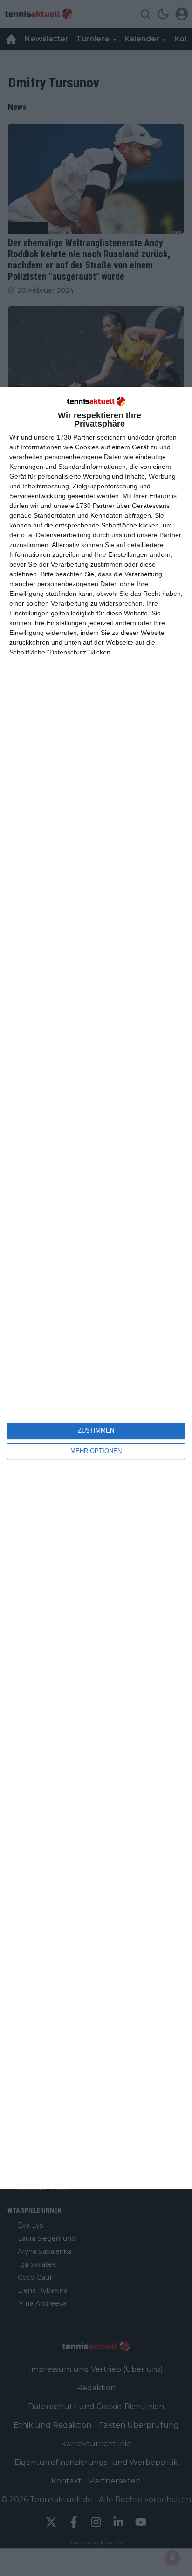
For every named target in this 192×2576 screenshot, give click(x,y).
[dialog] (96, 1288)
